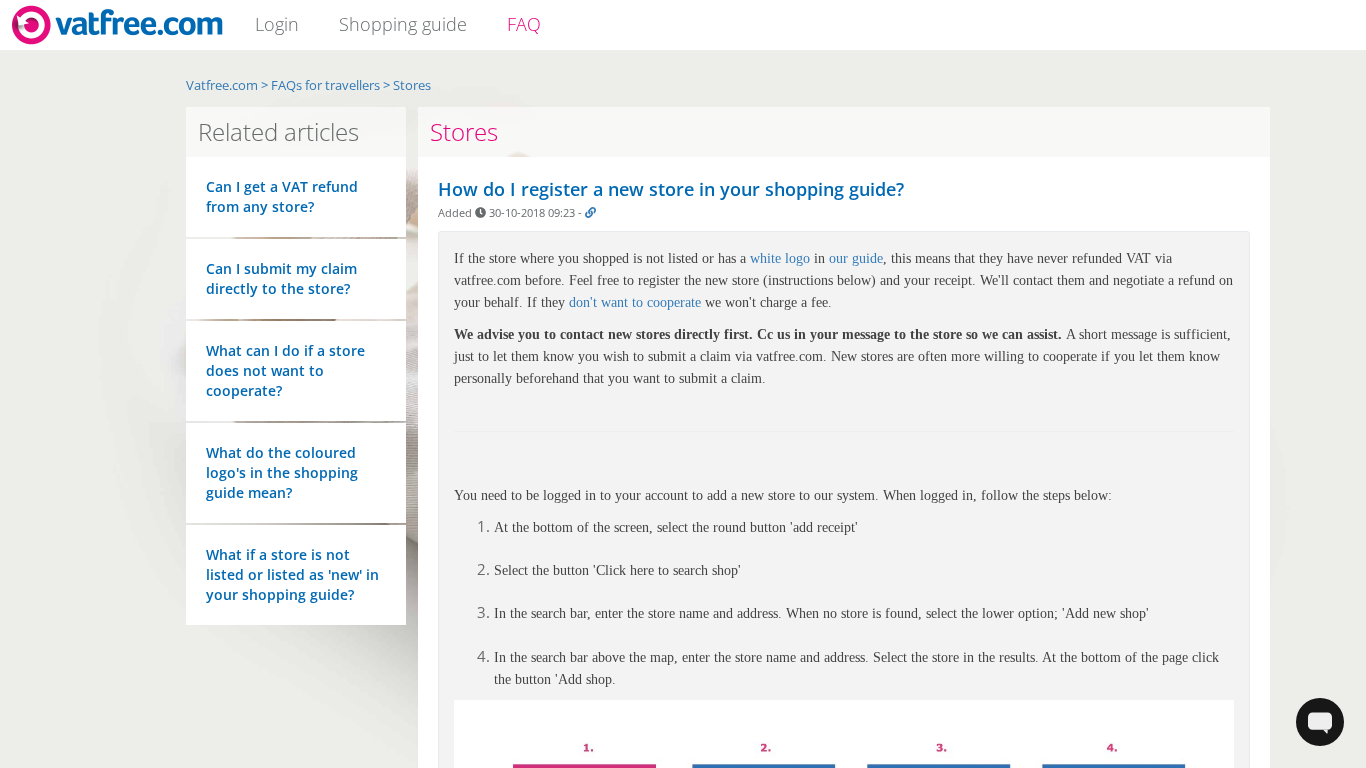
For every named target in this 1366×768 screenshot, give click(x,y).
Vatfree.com (222, 85)
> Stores (407, 85)
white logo (780, 258)
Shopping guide (403, 24)
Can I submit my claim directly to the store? (281, 278)
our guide (856, 258)
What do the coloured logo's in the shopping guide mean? (282, 472)
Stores (464, 131)
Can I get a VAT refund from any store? (282, 196)
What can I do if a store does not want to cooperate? (285, 370)
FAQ (524, 24)
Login (277, 24)
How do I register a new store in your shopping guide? (671, 189)
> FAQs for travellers (320, 85)
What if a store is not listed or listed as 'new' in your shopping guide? (292, 574)
